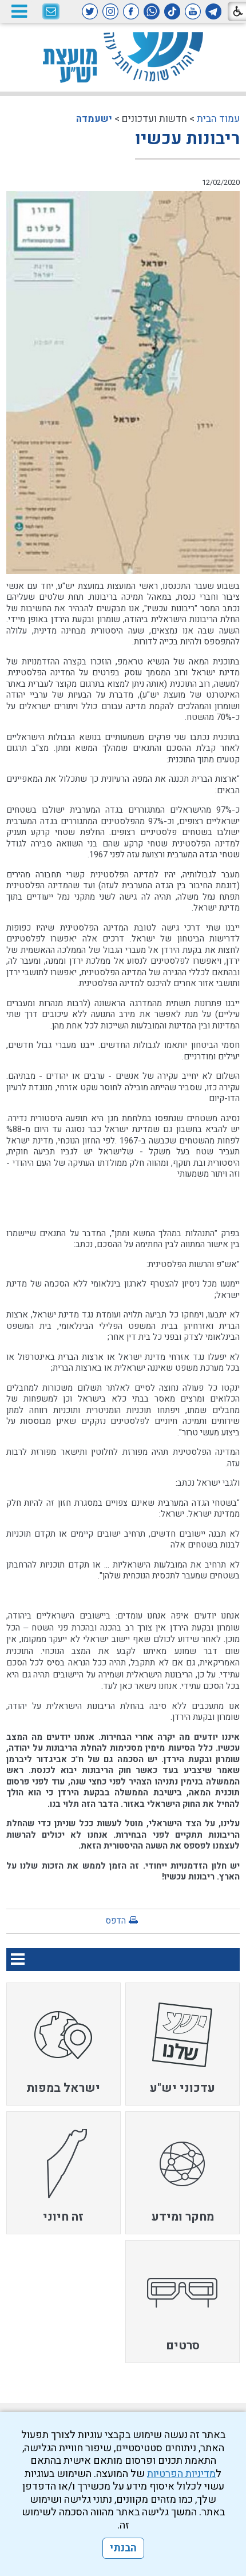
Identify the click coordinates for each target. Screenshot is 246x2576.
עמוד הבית (218, 119)
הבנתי (123, 2548)
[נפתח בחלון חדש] (213, 11)
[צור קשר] (51, 12)
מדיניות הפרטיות (181, 2474)
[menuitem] (182, 2044)
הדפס (116, 1921)
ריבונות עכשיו (187, 139)
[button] (19, 11)
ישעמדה (94, 119)
